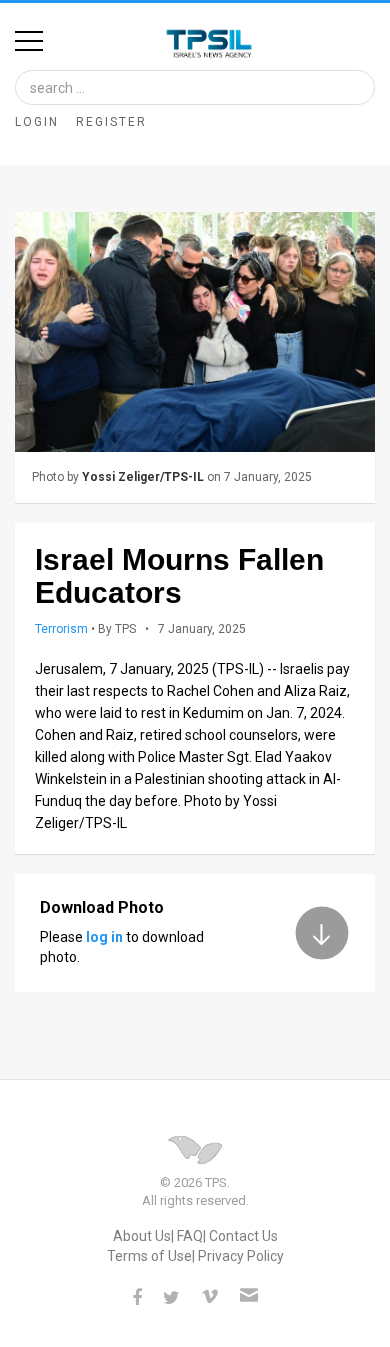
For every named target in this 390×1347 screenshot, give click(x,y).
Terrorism (61, 629)
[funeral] (195, 332)
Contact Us (243, 1236)
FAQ (190, 1236)
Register (111, 122)
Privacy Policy (241, 1256)
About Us (142, 1236)
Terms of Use (149, 1256)
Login (37, 122)
